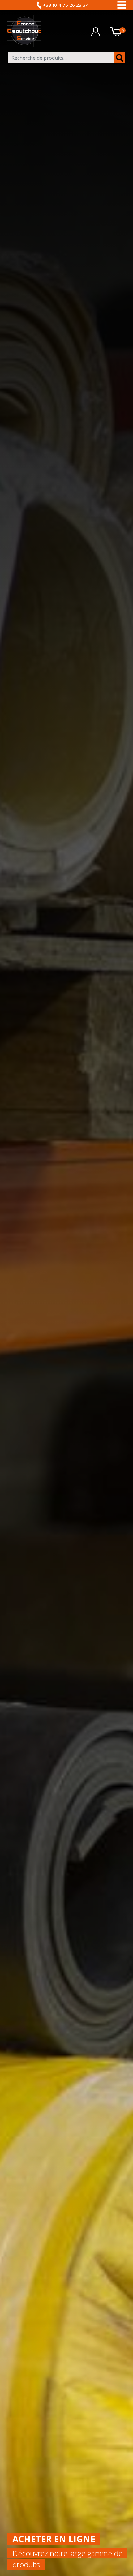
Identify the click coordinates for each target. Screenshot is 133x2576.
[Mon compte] (96, 32)
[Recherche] (120, 58)
